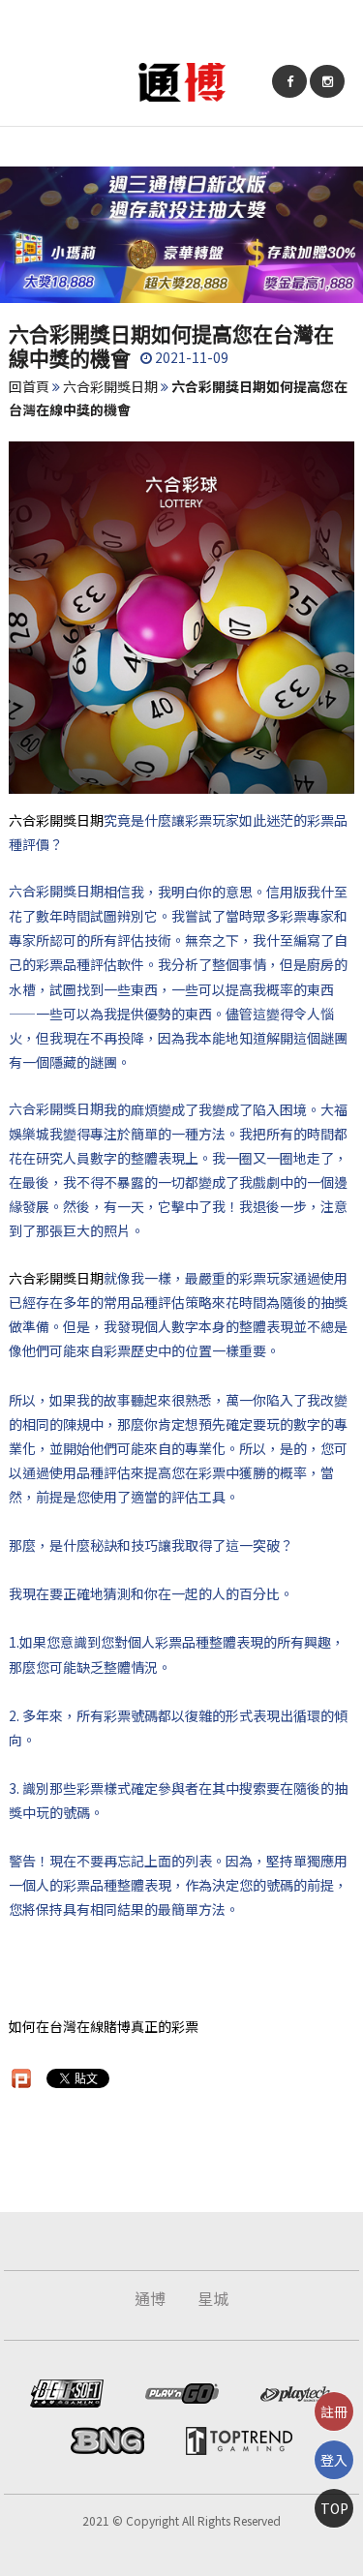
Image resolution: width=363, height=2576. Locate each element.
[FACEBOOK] (289, 81)
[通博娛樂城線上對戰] (182, 80)
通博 (150, 2298)
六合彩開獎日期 (110, 386)
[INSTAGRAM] (327, 81)
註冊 (334, 2411)
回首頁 (29, 386)
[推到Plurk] (21, 2078)
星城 (213, 2298)
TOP (334, 2508)
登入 (334, 2460)
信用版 (287, 892)
